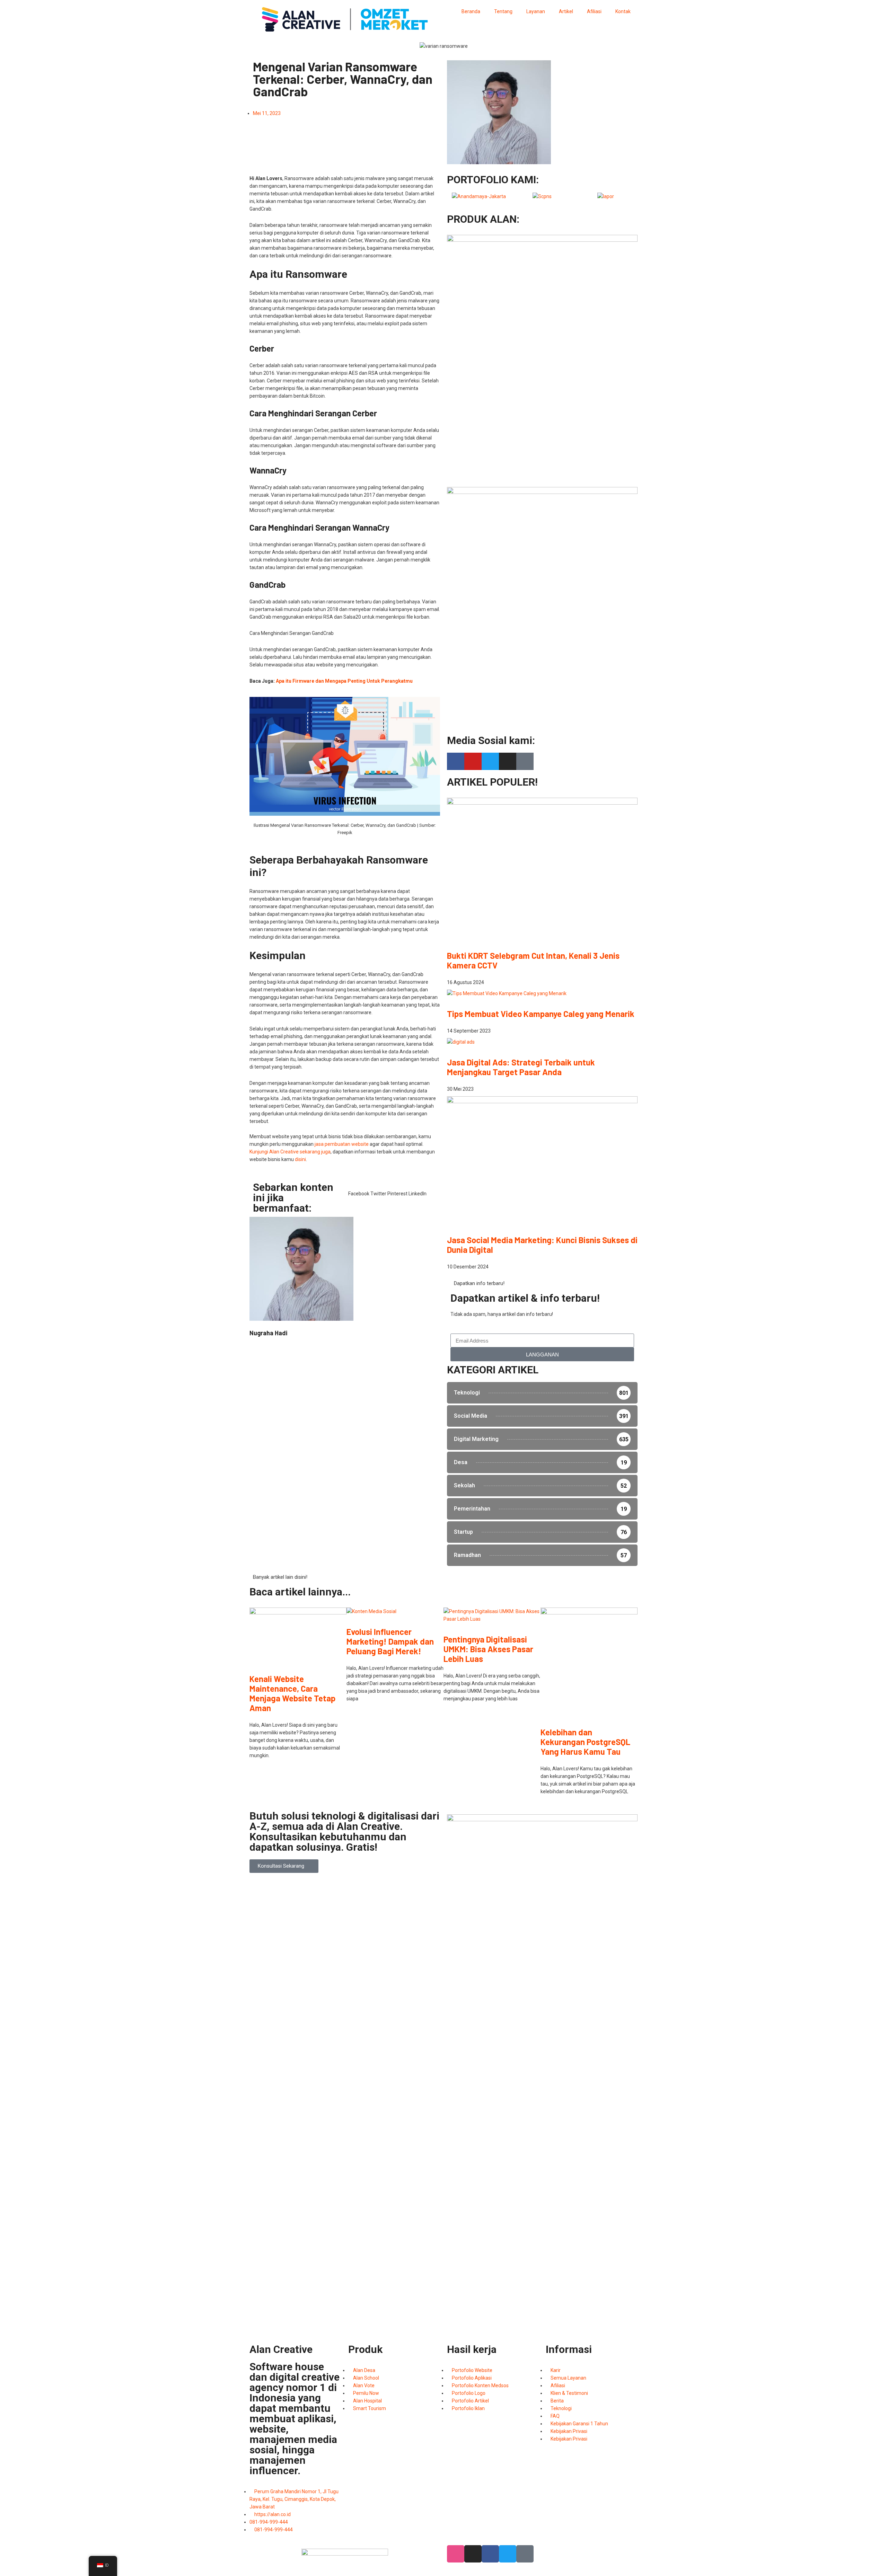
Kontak (623, 11)
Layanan (536, 11)
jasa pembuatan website (342, 1144)
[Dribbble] (456, 2554)
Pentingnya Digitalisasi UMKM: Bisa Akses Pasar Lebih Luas (488, 1649)
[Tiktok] (525, 761)
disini (300, 1159)
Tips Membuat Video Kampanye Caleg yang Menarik (541, 1014)
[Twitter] (490, 761)
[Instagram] (508, 761)
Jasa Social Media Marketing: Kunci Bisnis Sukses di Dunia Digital (542, 1245)
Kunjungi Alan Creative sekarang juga (290, 1152)
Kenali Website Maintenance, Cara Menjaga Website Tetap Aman (292, 1693)
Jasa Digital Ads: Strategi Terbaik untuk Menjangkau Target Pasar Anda (521, 1067)
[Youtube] (473, 761)
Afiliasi (594, 11)
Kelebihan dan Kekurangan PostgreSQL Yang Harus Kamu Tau (585, 1742)
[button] (359, 1190)
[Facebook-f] (456, 761)
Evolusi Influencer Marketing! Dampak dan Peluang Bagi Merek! (390, 1641)
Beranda (471, 11)
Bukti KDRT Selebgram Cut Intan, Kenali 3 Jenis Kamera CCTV (533, 960)
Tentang (503, 11)
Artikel (566, 11)
